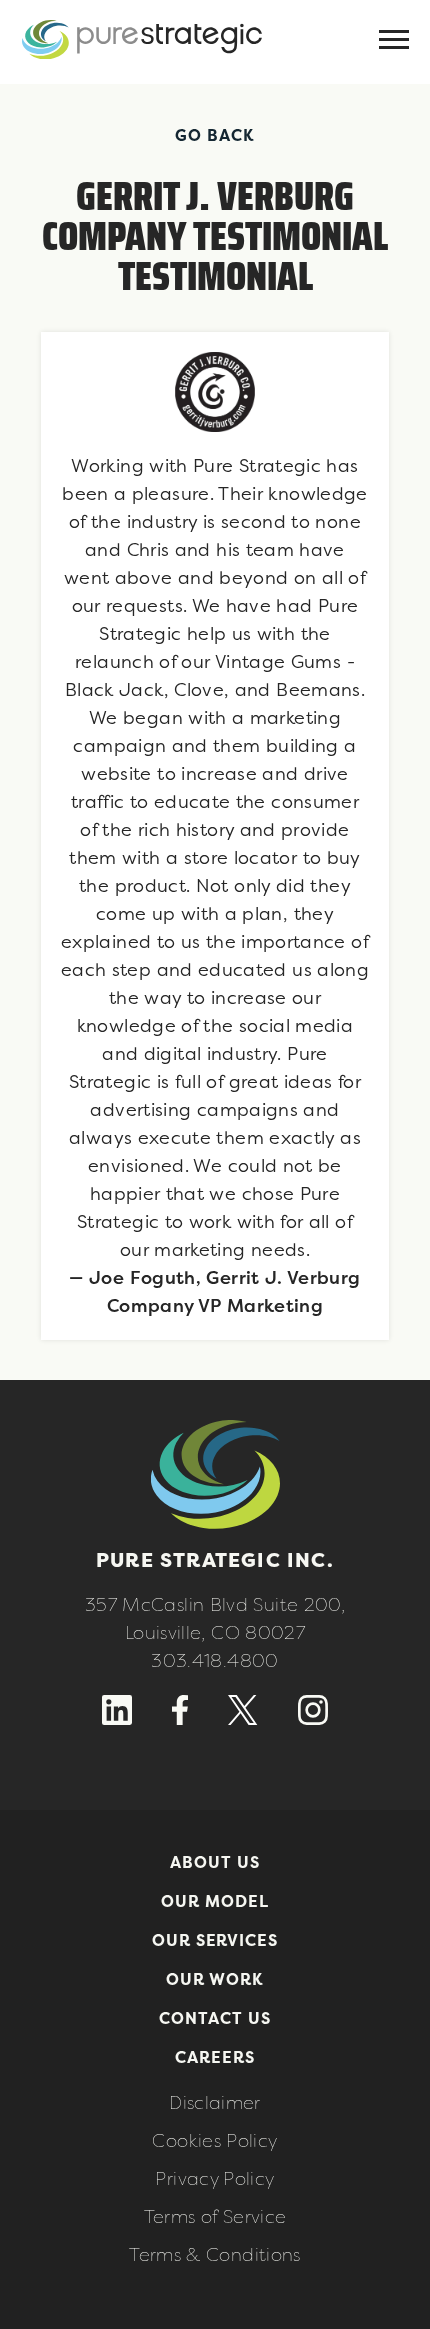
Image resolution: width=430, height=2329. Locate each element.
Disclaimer (215, 2102)
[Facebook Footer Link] (180, 1719)
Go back (215, 135)
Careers (215, 2057)
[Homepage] (142, 73)
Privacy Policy (214, 2178)
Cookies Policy (214, 2140)
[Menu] (394, 41)
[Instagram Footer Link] (313, 1719)
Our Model (215, 1901)
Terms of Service (215, 2216)
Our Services (215, 1940)
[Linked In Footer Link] (117, 1719)
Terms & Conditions (214, 2254)
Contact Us (215, 2018)
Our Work (215, 1979)
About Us (215, 1862)
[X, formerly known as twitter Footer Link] (242, 1719)
